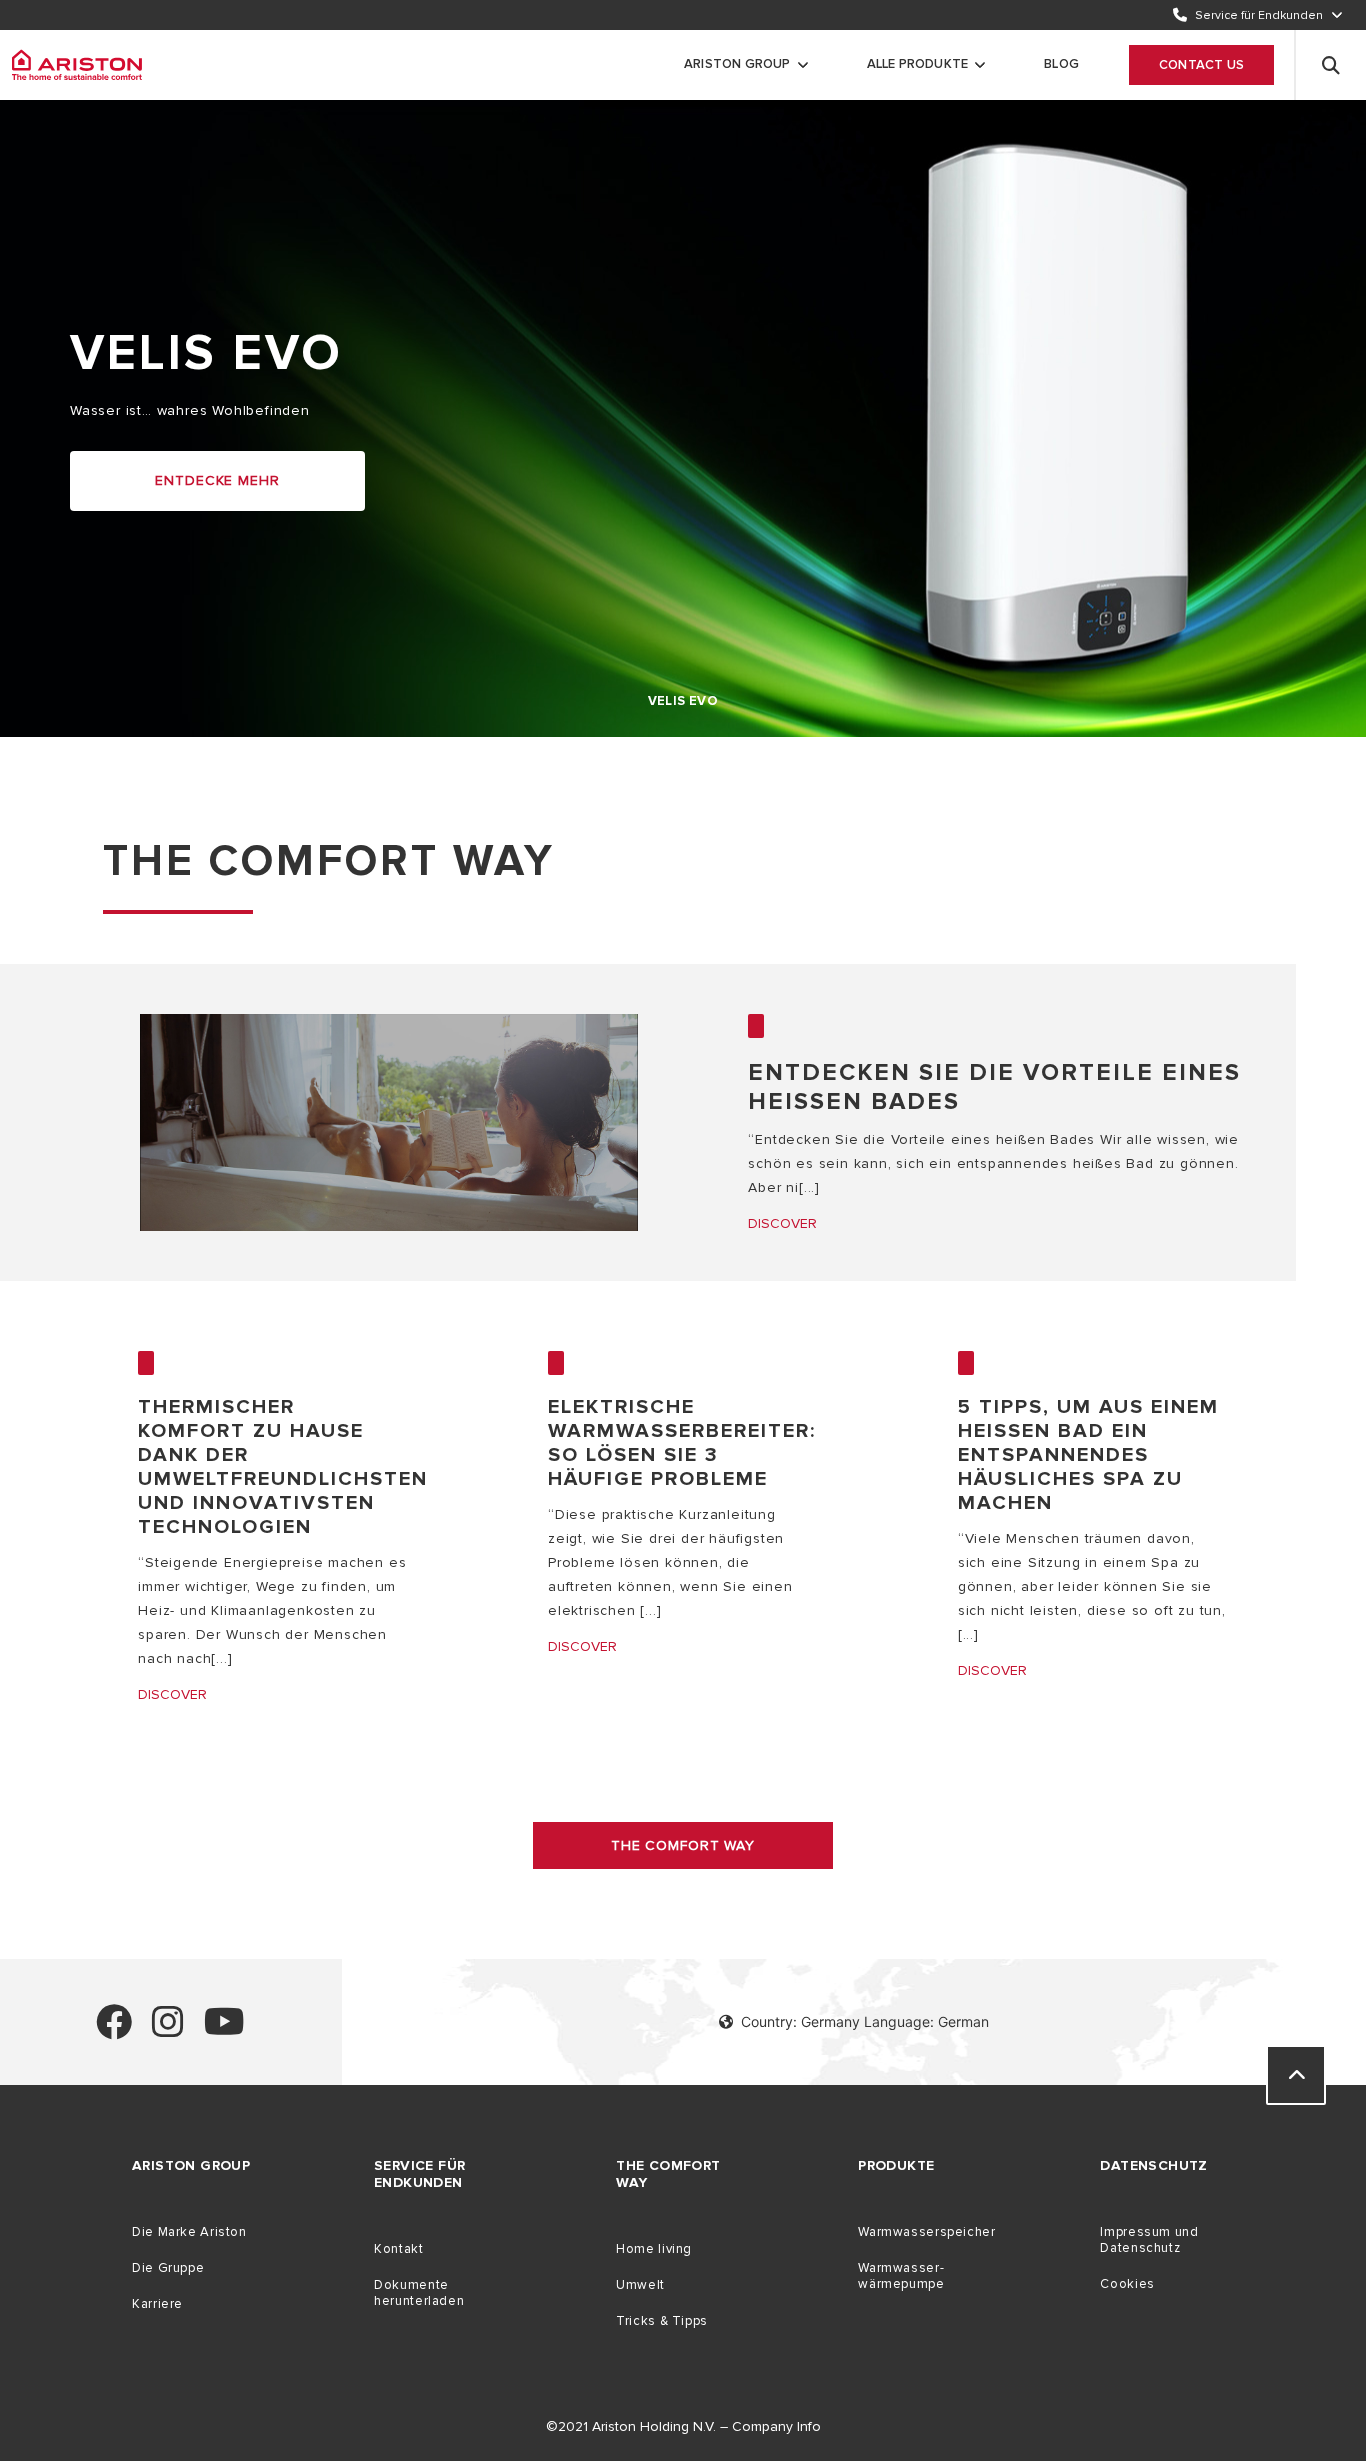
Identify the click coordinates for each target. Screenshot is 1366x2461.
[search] (1331, 65)
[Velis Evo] (77, 65)
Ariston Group (737, 64)
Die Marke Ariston (189, 2232)
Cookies (1127, 2284)
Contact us (1201, 65)
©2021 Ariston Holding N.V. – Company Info (683, 2426)
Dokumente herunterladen (419, 2293)
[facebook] (114, 2030)
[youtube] (224, 2030)
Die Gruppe (168, 2268)
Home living (654, 2249)
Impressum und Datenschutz (1149, 2240)
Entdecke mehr (217, 480)
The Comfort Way (683, 1845)
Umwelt (640, 2285)
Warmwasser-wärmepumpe (901, 2276)
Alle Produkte (918, 64)
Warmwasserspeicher (926, 2232)
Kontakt (398, 2249)
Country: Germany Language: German (865, 2021)
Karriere (157, 2304)
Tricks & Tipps (662, 2321)
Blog (1061, 64)
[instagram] (168, 2030)
